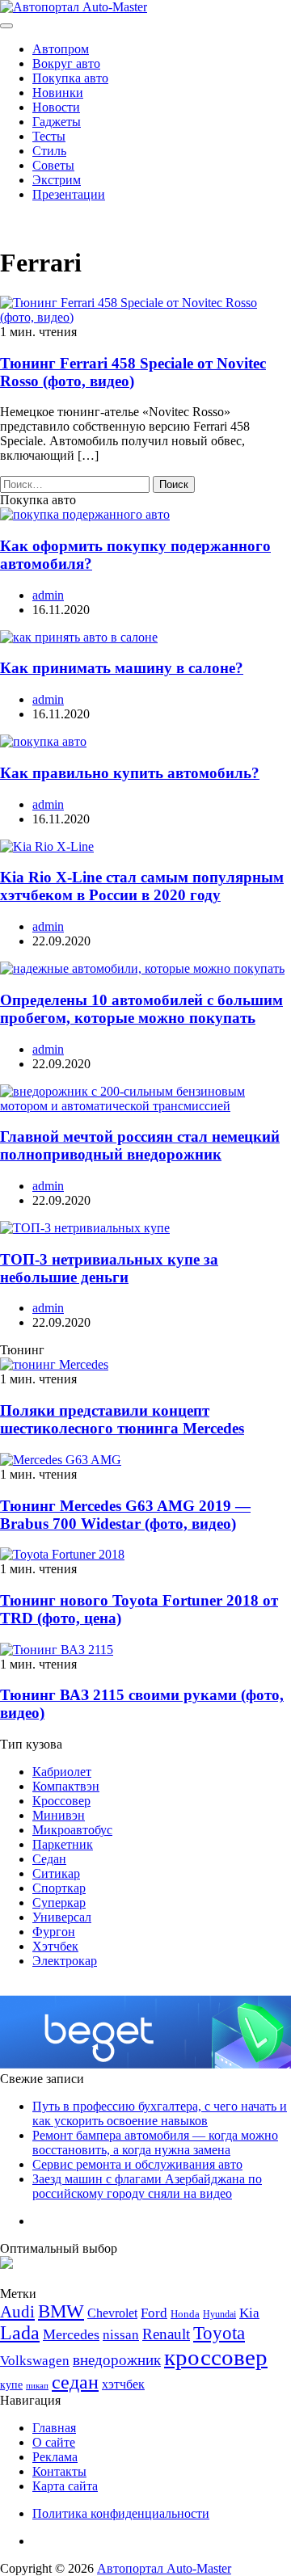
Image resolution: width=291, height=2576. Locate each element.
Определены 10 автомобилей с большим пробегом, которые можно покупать (141, 1009)
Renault (166, 2334)
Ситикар (56, 1873)
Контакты (59, 2471)
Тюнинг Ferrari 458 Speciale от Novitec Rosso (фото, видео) (133, 372)
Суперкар (59, 1903)
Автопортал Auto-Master (164, 2568)
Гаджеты (57, 122)
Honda (185, 2314)
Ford (154, 2313)
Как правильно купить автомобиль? (130, 773)
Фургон (54, 1932)
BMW (61, 2311)
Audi (17, 2312)
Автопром (61, 49)
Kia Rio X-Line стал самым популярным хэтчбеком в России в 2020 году (142, 886)
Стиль (49, 151)
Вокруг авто (66, 63)
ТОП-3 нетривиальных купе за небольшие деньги (109, 1268)
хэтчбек (123, 2384)
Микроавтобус (72, 1830)
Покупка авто (70, 78)
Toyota (219, 2333)
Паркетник (63, 1844)
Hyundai (219, 2314)
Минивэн (59, 1815)
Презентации (69, 194)
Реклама (55, 2457)
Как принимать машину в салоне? (122, 668)
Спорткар (59, 1888)
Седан (49, 1859)
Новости (56, 107)
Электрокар (65, 1961)
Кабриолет (62, 1772)
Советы (53, 165)
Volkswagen (35, 2361)
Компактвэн (66, 1786)
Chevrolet (112, 2313)
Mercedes (71, 2334)
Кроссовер (61, 1801)
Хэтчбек (55, 1946)
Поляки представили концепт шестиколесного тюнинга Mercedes (122, 1419)
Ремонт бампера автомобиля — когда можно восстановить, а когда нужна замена (155, 2142)
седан (75, 2382)
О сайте (54, 2442)
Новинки (58, 93)
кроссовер (216, 2357)
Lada (20, 2333)
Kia (249, 2313)
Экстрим (57, 180)
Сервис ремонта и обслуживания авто (137, 2164)
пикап (37, 2386)
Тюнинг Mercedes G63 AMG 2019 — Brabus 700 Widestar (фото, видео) (125, 1515)
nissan (121, 2335)
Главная (54, 2428)
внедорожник (117, 2360)
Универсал (62, 1917)
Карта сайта (65, 2486)
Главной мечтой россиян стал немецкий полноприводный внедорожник (140, 1145)
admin (48, 595)
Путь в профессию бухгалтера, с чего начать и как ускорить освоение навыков (160, 2113)
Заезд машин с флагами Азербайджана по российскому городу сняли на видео (147, 2186)
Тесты (49, 136)
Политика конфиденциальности (121, 2513)
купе (11, 2384)
